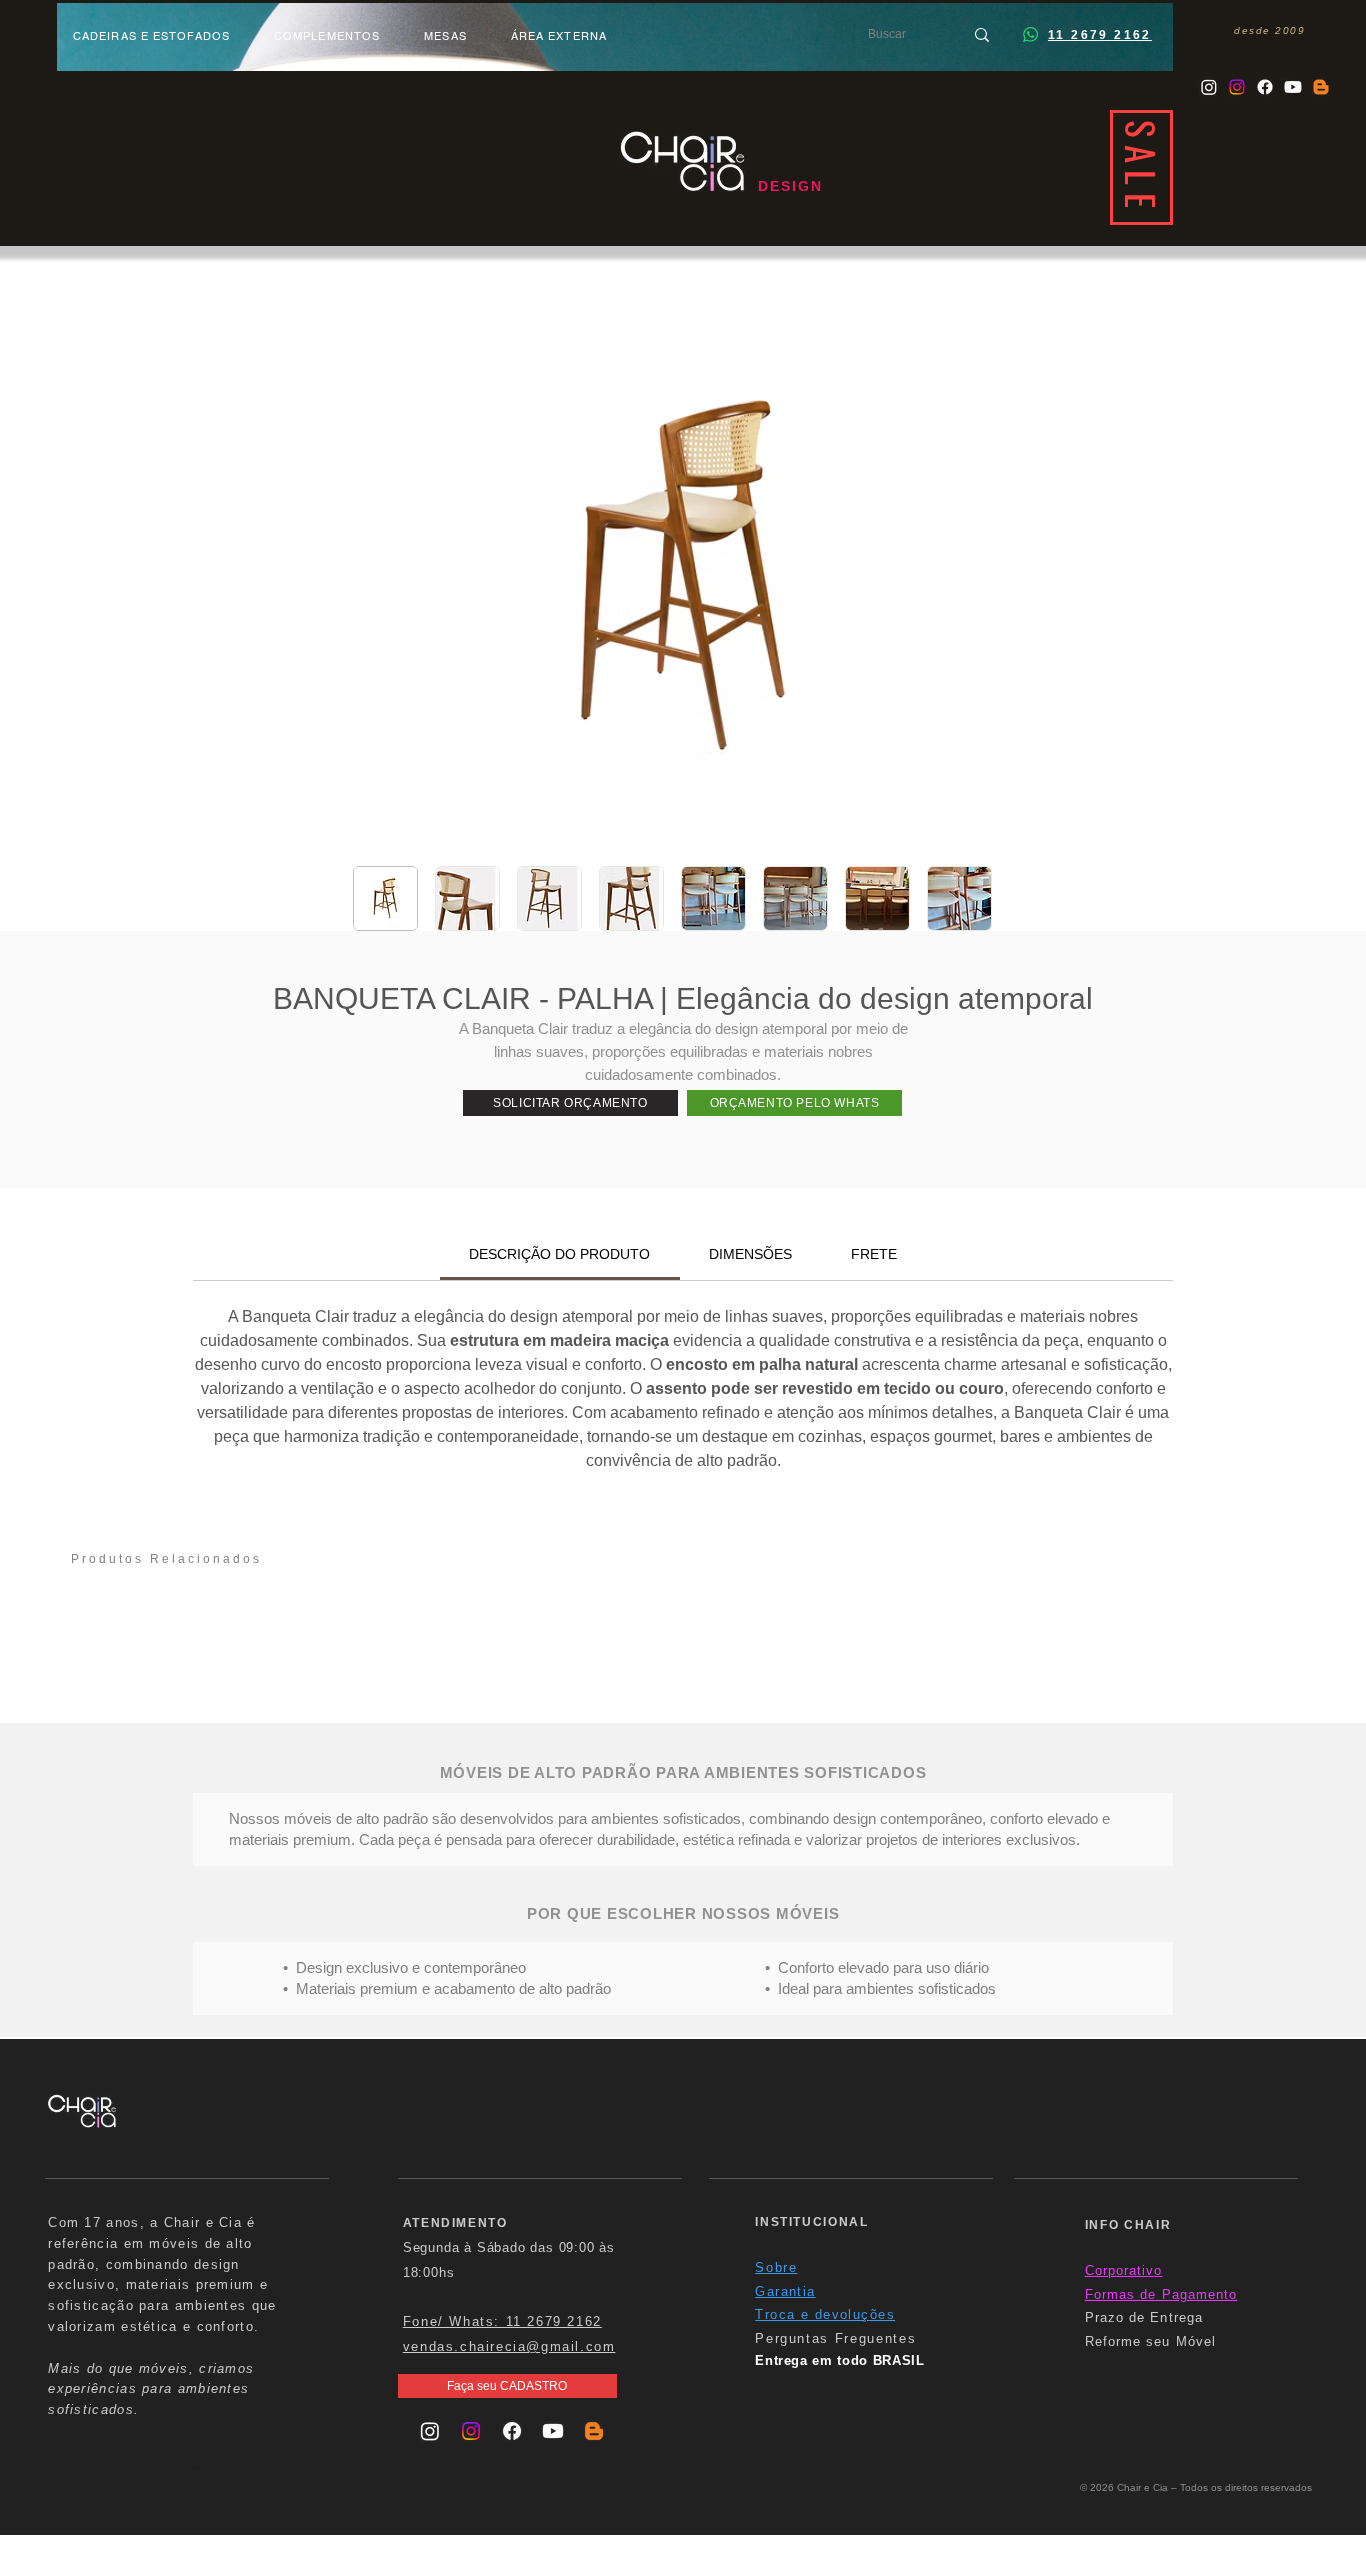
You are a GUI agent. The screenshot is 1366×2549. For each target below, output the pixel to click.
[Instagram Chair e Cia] (1209, 87)
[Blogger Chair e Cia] (1321, 87)
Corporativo (1124, 2270)
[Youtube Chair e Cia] (1293, 87)
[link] (559, 1254)
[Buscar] (982, 34)
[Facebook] (1265, 87)
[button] (570, 1103)
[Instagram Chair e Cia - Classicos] (1237, 87)
